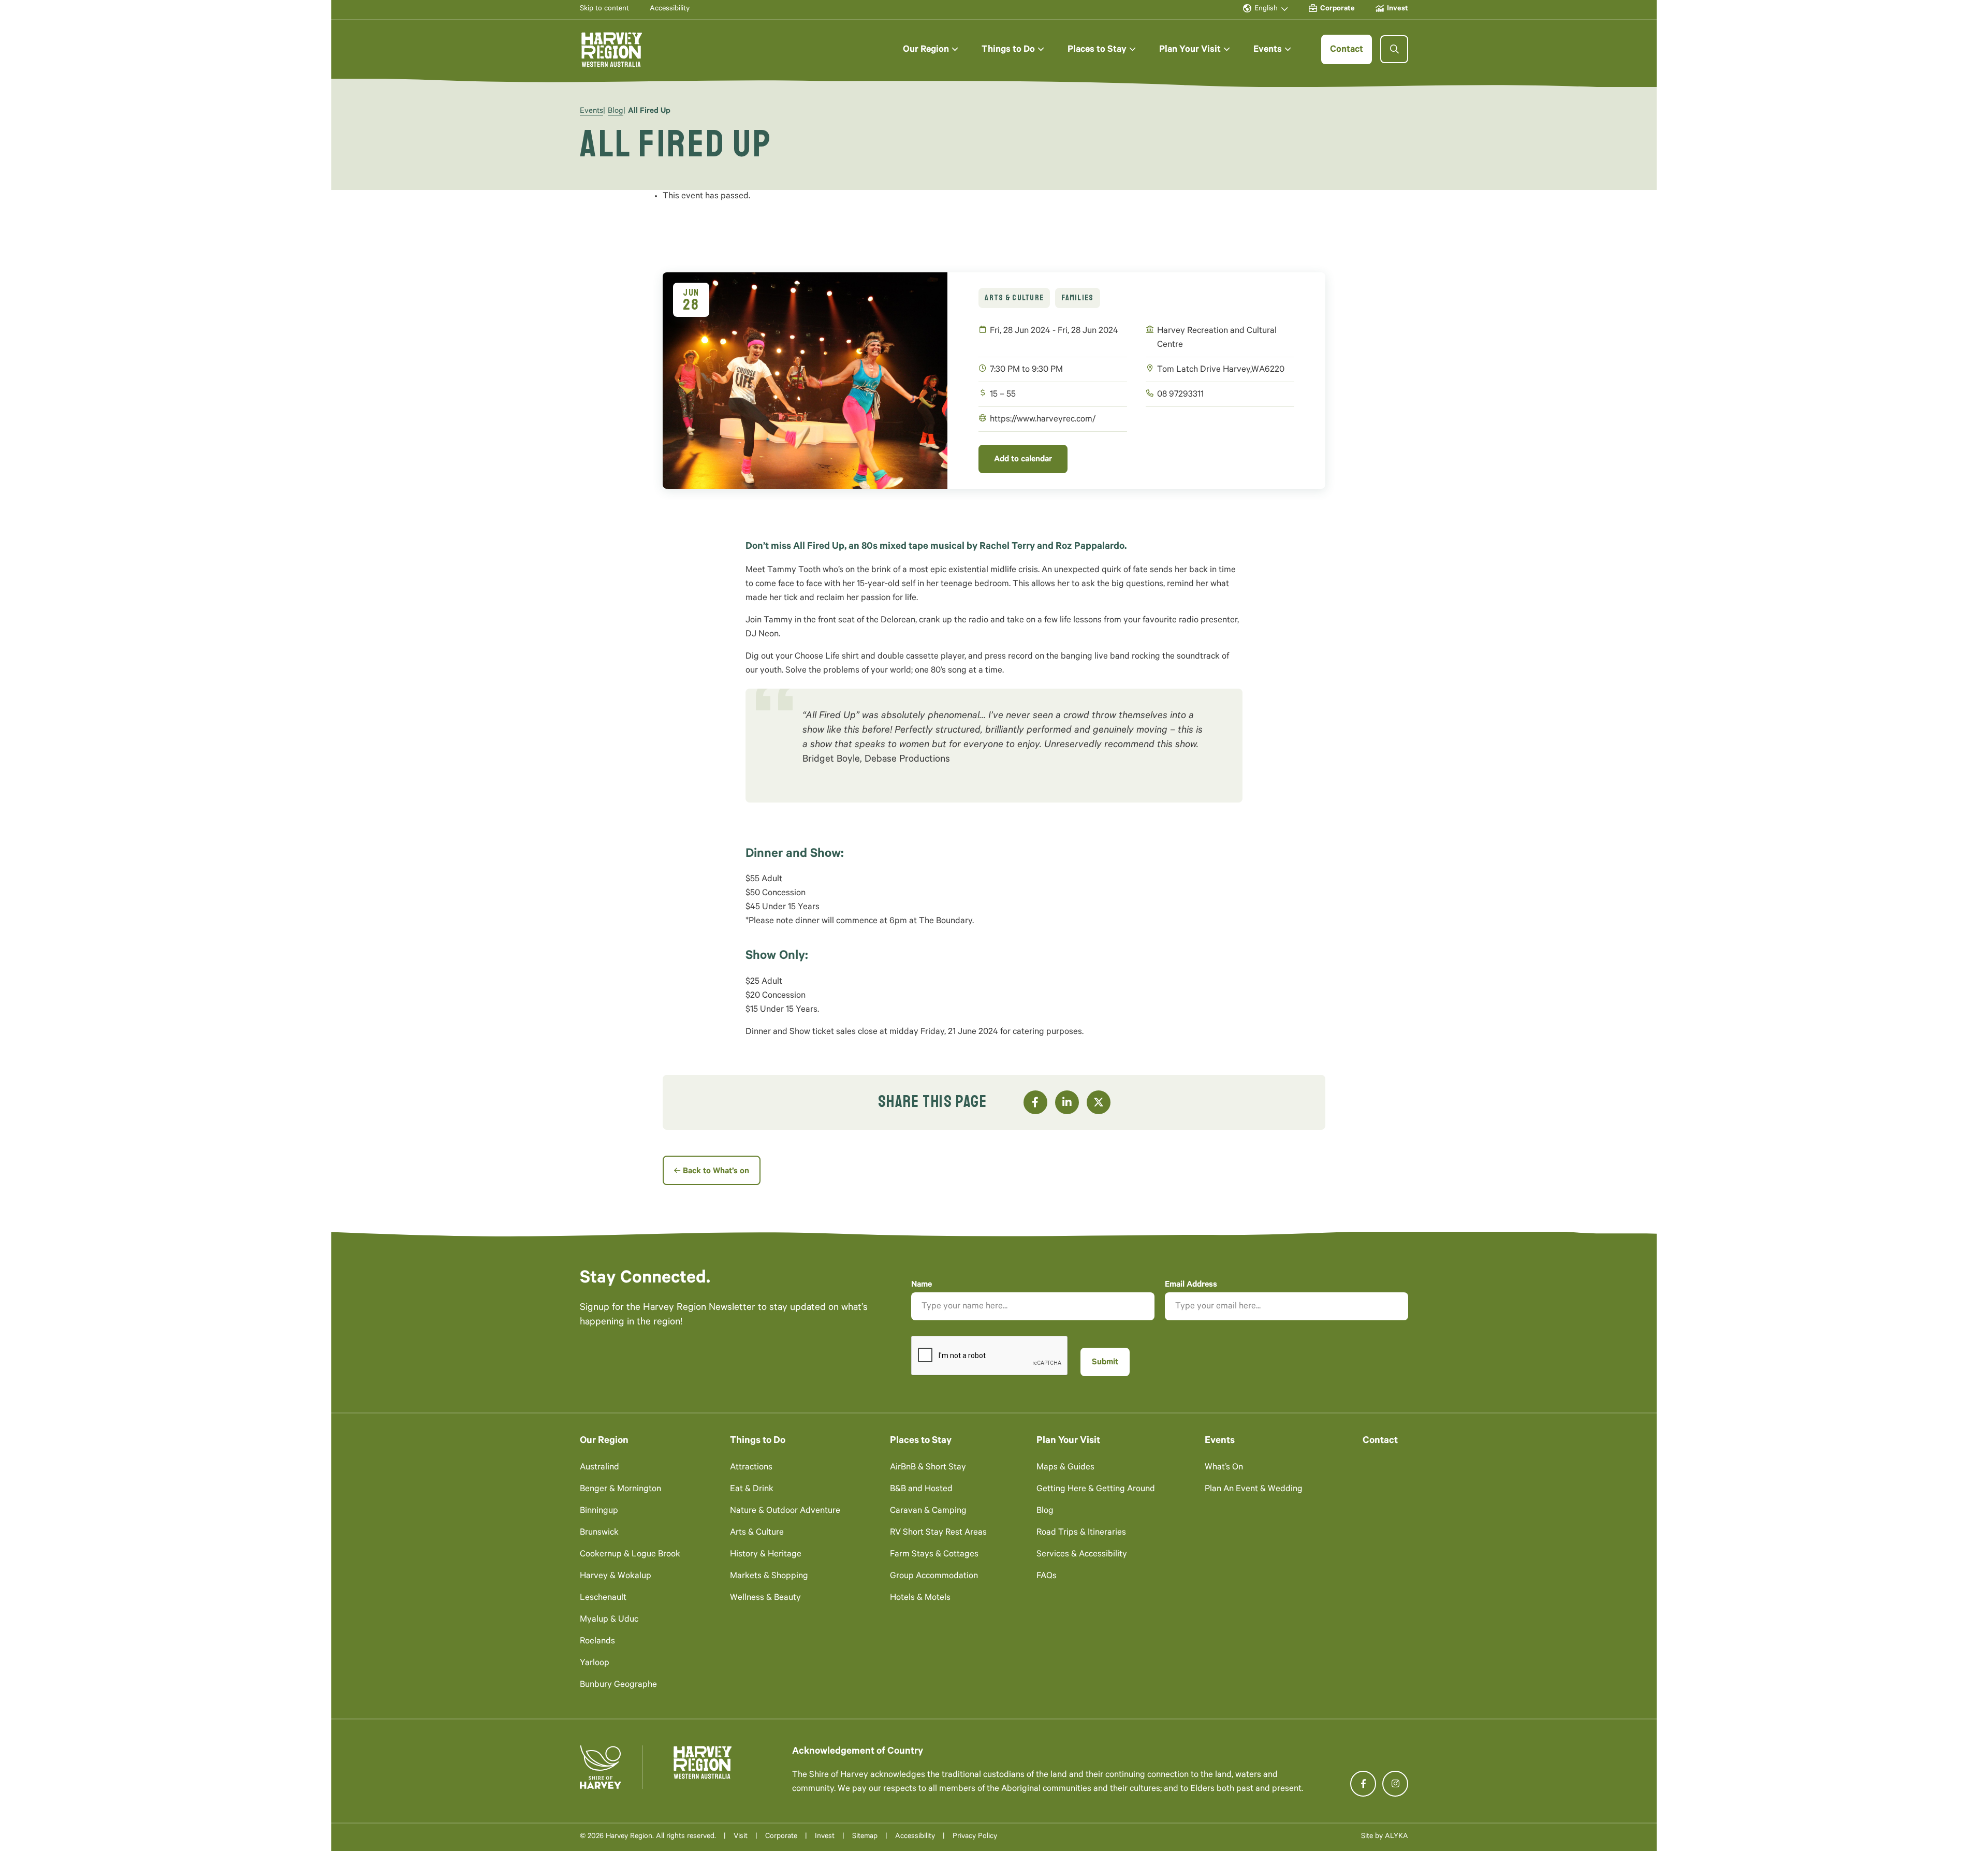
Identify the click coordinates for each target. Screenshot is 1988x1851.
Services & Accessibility (1082, 1555)
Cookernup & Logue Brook (630, 1555)
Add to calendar (1023, 460)
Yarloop (595, 1664)
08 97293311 (1180, 395)
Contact (1380, 1441)
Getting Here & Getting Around (1096, 1490)
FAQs (1047, 1577)
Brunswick (599, 1533)
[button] (931, 49)
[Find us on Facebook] (1363, 1784)
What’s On (1224, 1468)
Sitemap (865, 1837)
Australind (600, 1468)
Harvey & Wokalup (616, 1577)
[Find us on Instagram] (1395, 1784)
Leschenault (603, 1599)
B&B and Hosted (921, 1490)
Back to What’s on (716, 1172)
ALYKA (1397, 1837)
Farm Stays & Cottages (934, 1555)
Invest (825, 1837)
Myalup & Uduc (609, 1620)
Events (591, 112)
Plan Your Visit (1068, 1441)
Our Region (604, 1441)
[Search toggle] (1394, 49)
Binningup (599, 1512)
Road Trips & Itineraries (1081, 1533)
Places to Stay (921, 1441)
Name (922, 1285)
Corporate (781, 1837)
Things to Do (758, 1441)
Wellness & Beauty (765, 1599)
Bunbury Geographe (618, 1686)
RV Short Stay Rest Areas (938, 1533)
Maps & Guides (1065, 1468)
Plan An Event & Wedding (1254, 1490)
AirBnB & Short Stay (928, 1468)
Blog (616, 112)
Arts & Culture (1014, 298)
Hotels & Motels (920, 1599)
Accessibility (915, 1837)
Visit (741, 1837)
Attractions (751, 1468)
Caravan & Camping (928, 1512)
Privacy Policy (975, 1837)
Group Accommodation (934, 1577)
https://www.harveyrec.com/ (1043, 420)
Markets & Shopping (769, 1577)
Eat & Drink (752, 1490)
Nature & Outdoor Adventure (785, 1512)
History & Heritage (766, 1555)
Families (1077, 298)
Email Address (1191, 1285)
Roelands (597, 1642)
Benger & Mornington (620, 1490)
